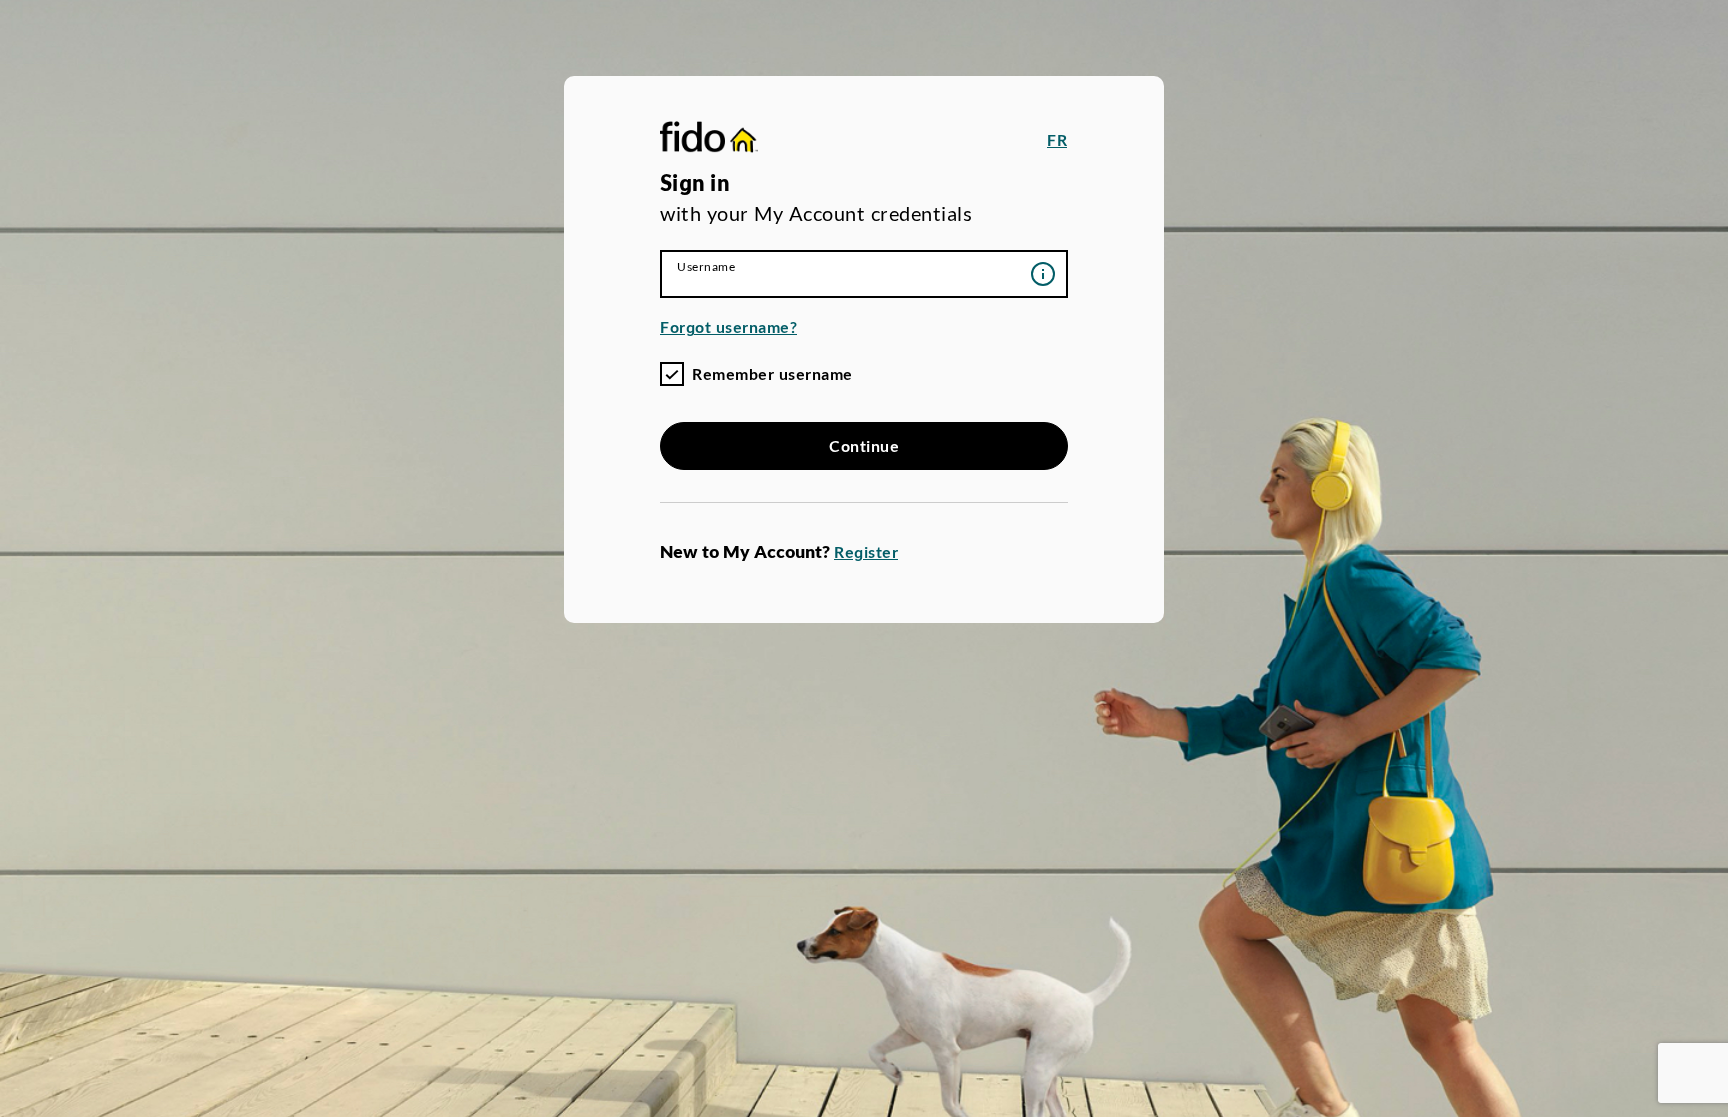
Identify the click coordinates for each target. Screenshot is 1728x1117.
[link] (709, 140)
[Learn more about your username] (1043, 274)
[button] (1057, 140)
